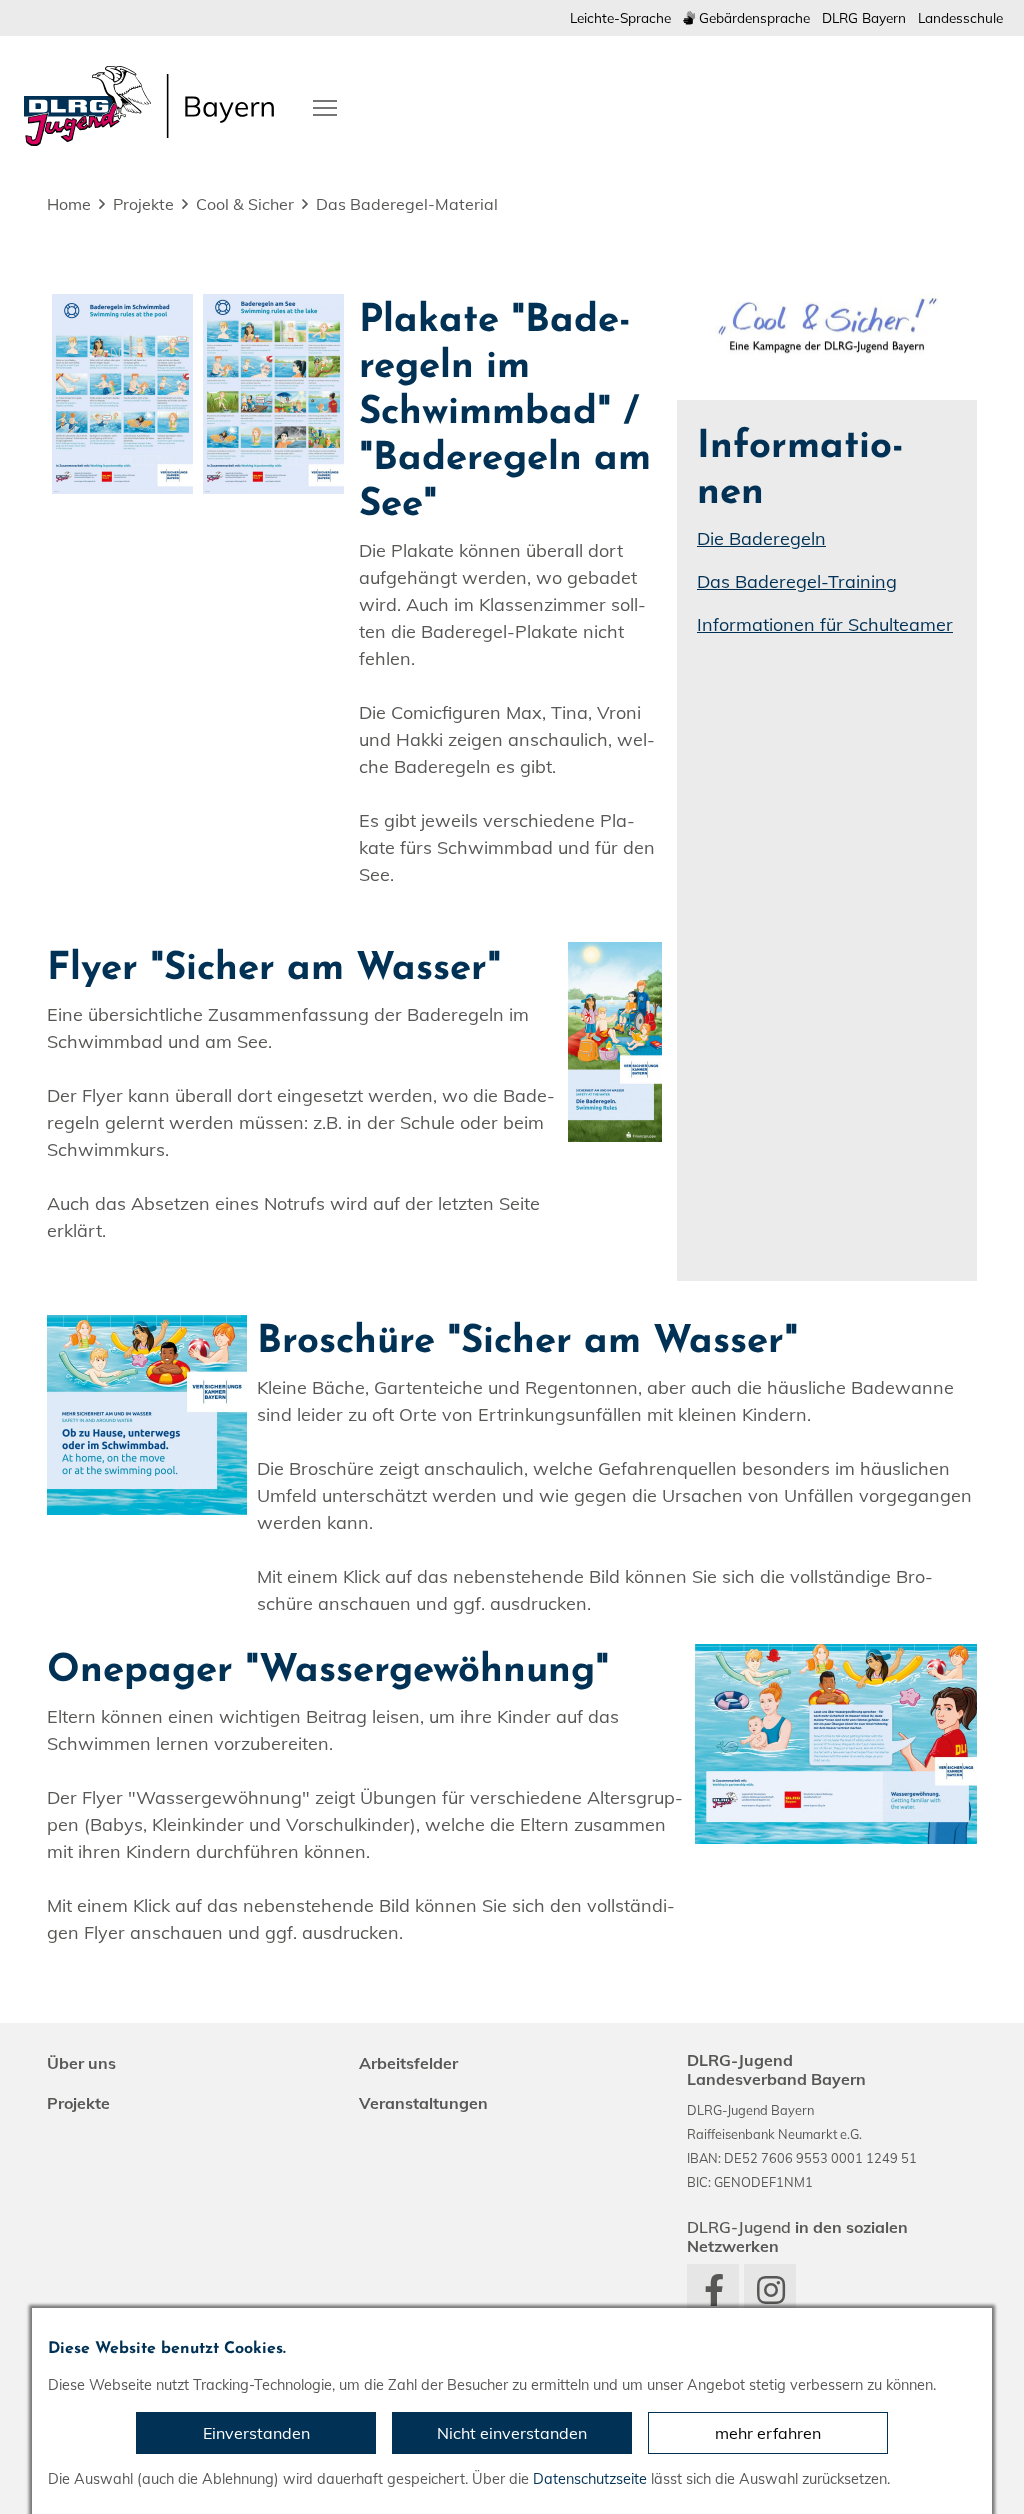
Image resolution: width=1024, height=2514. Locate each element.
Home (69, 204)
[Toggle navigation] (325, 106)
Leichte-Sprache (620, 17)
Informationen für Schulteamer (825, 624)
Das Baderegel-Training (797, 581)
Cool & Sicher (245, 204)
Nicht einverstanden (512, 2433)
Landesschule (960, 17)
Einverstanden (256, 2433)
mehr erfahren (768, 2433)
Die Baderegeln (761, 538)
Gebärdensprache (752, 17)
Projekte (143, 204)
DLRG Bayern (864, 17)
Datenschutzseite (590, 2479)
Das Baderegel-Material (407, 204)
